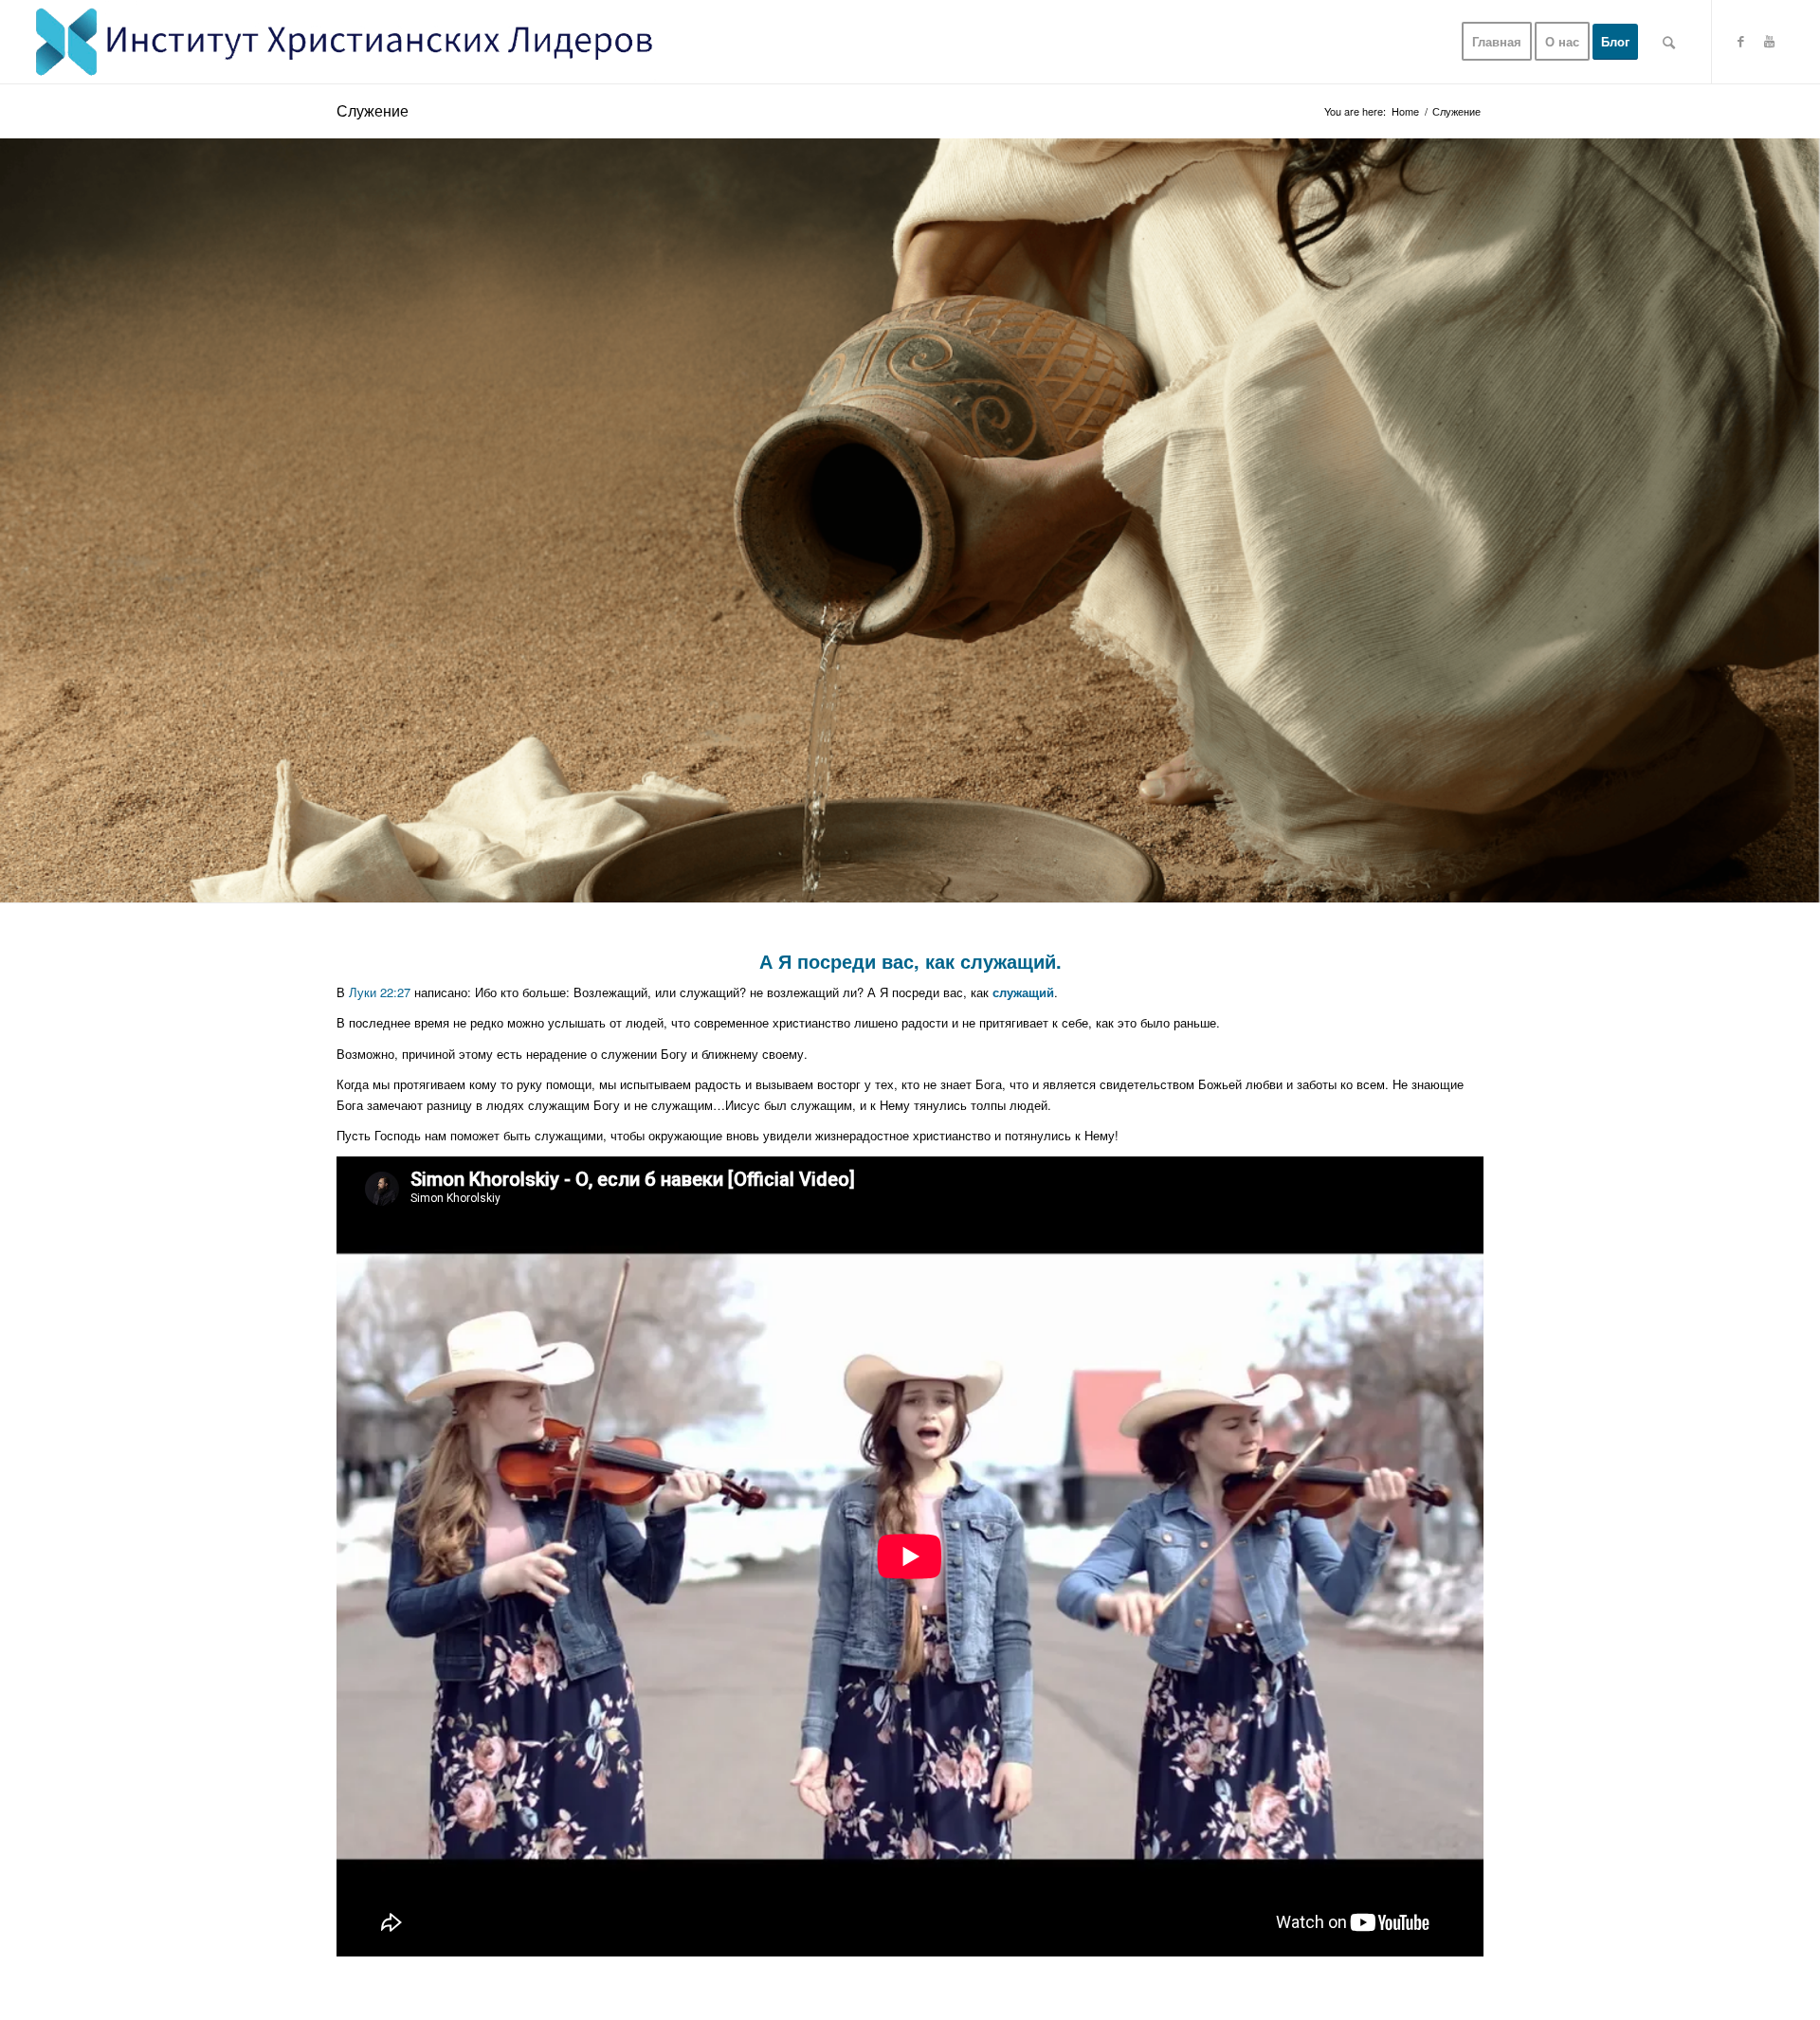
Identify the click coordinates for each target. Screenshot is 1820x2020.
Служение (373, 110)
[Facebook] (1741, 41)
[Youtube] (1770, 41)
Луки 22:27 (380, 992)
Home (1405, 111)
